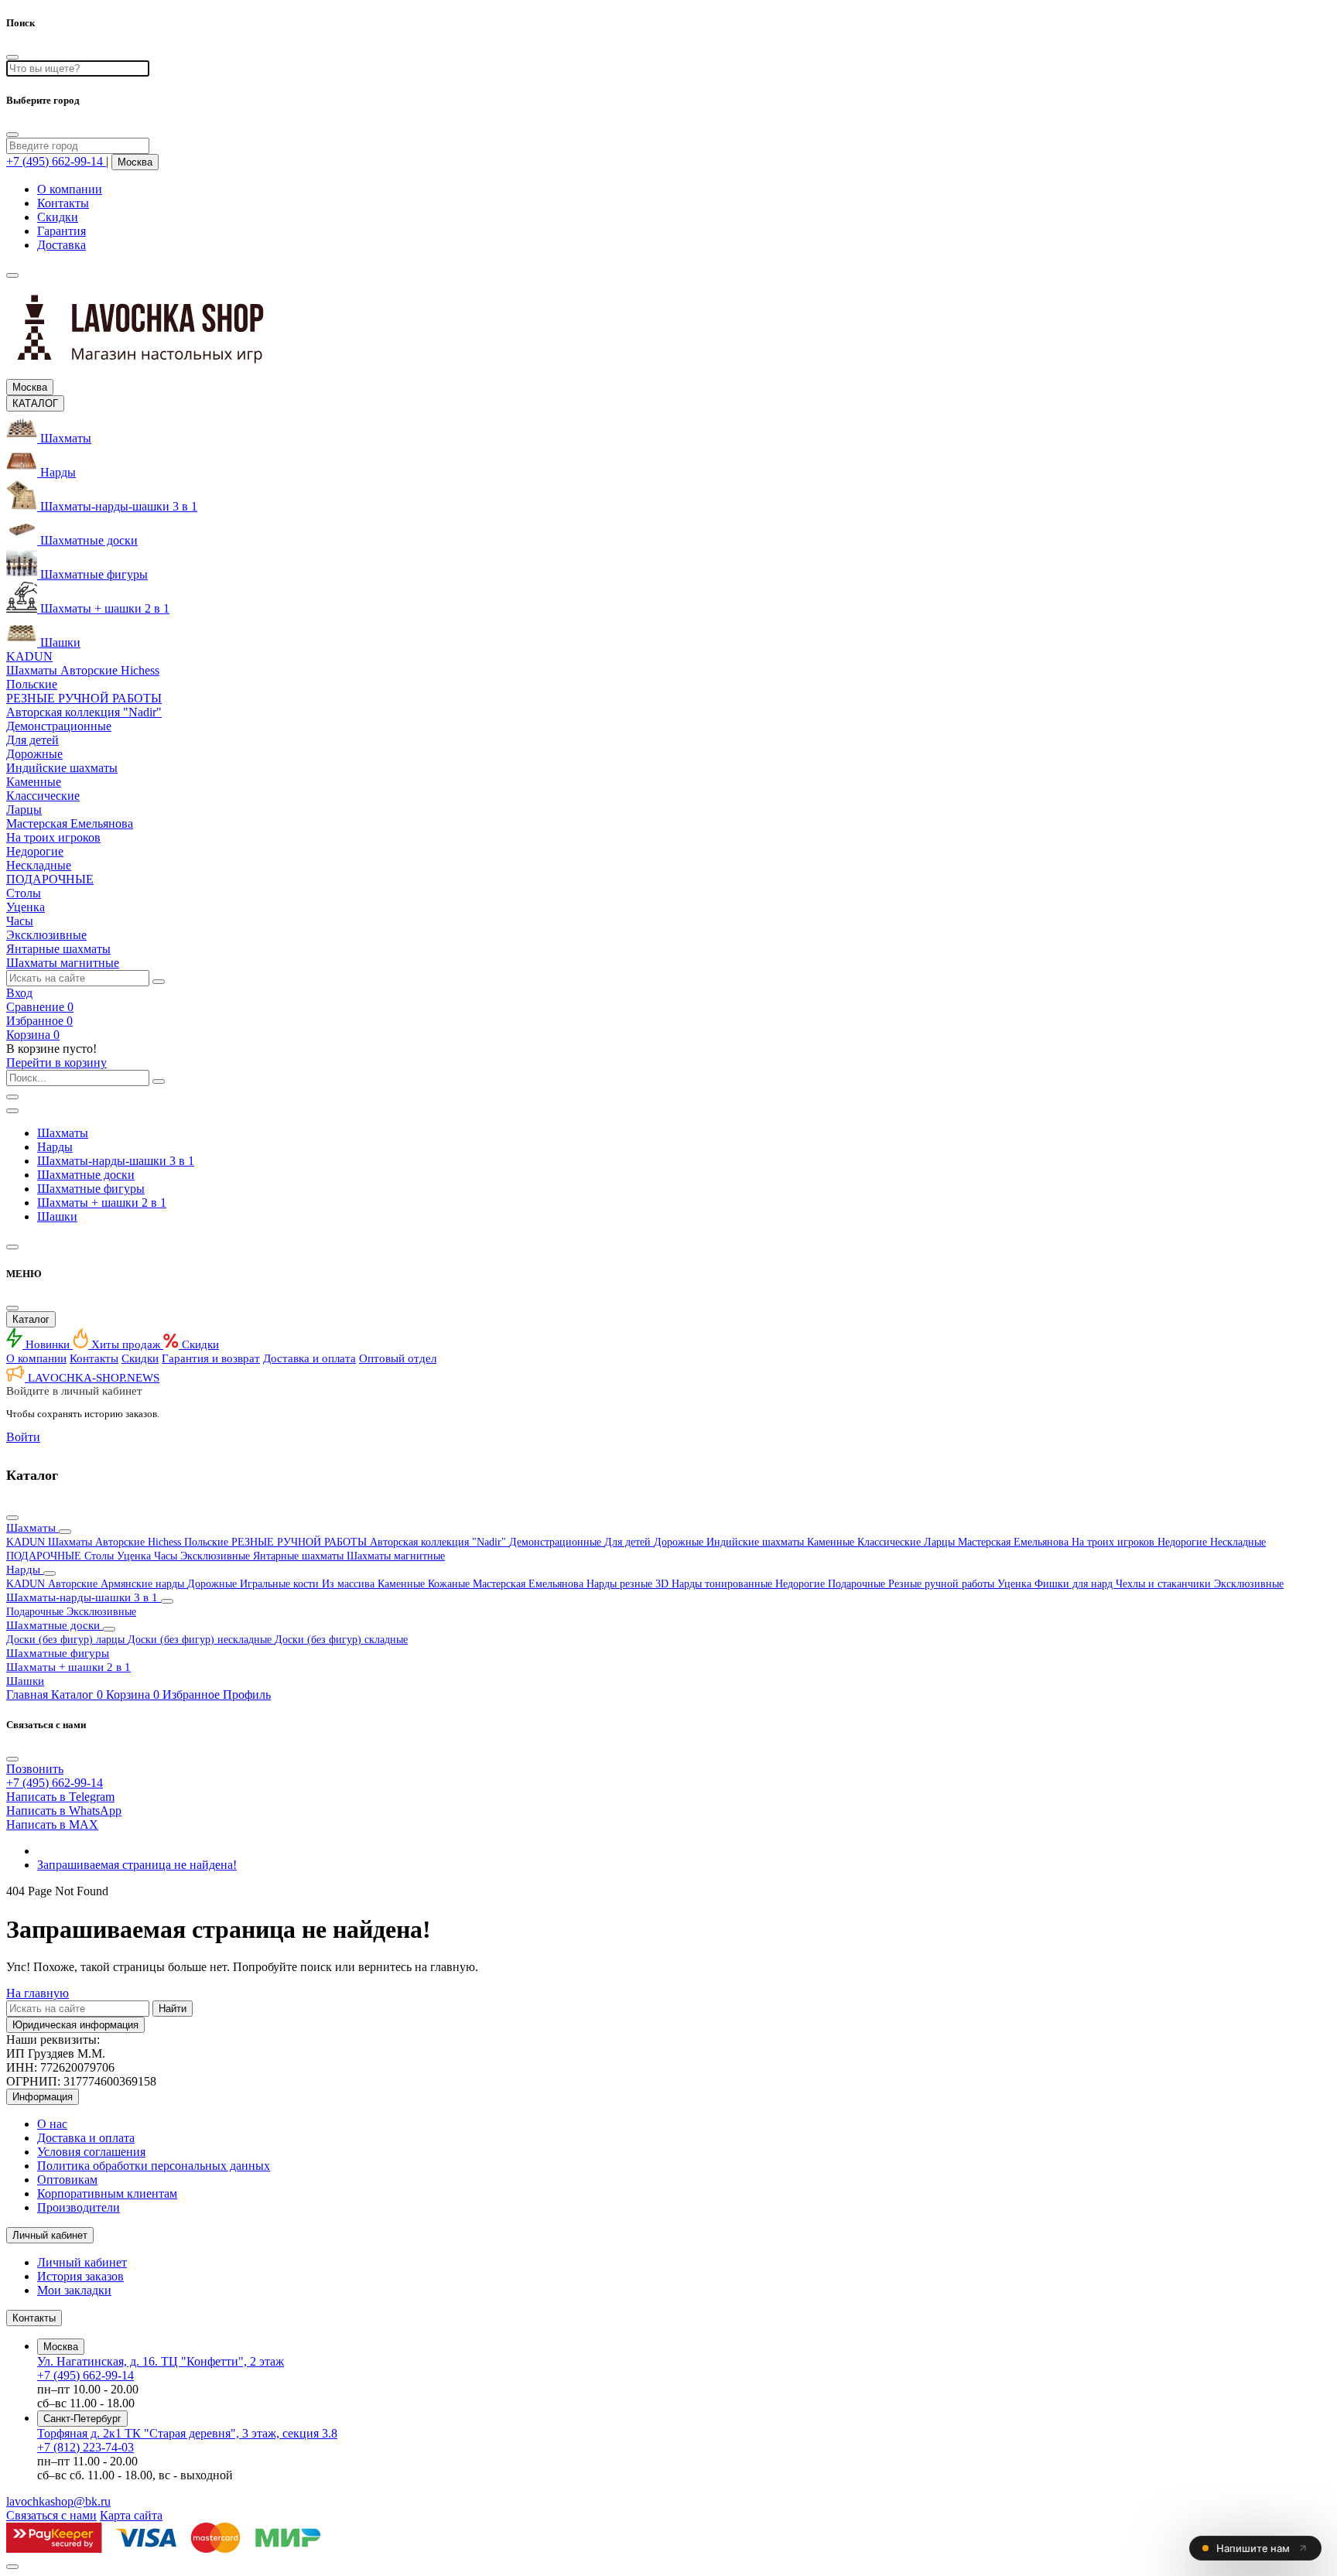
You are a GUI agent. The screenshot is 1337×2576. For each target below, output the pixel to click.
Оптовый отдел (398, 1358)
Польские (208, 1542)
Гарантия (62, 231)
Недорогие (1184, 1542)
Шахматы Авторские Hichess (116, 1542)
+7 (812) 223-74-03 (85, 2447)
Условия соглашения (91, 2152)
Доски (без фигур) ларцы (67, 1640)
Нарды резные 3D (629, 1584)
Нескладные (1238, 1542)
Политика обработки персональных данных (154, 2166)
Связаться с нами (51, 2515)
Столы (101, 1556)
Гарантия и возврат (211, 1358)
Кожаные (450, 1584)
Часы (167, 1556)
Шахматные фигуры (91, 1189)
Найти (173, 2009)
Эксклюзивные (217, 1556)
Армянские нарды (144, 1584)
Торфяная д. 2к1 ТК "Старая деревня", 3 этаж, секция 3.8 (187, 2433)
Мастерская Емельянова (1015, 1542)
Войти (23, 1437)
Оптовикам (67, 2180)
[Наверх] (12, 2567)
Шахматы (63, 1133)
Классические (891, 1542)
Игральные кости (281, 1584)
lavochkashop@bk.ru (58, 2501)
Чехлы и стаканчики (1165, 1584)
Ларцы (941, 1542)
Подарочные (858, 1584)
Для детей (629, 1542)
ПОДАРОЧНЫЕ (45, 1556)
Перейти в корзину (56, 1063)
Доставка (62, 245)
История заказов (80, 2276)
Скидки (58, 217)
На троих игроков (1115, 1542)
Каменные (832, 1542)
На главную (38, 1993)
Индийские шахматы (757, 1542)
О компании (70, 189)
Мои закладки (74, 2290)
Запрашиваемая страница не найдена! (137, 1865)
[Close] (12, 135)
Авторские (74, 1584)
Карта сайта (131, 2515)
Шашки (57, 1216)
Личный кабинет (82, 2262)
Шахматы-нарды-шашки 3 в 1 (116, 1161)
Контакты (63, 203)
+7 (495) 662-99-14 (85, 2375)
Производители (79, 2207)
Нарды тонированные (723, 1584)
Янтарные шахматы (300, 1556)
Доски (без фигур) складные (341, 1640)
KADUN (27, 1542)
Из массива (350, 1584)
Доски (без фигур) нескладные (201, 1640)
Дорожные (680, 1542)
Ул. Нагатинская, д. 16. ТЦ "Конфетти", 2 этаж (161, 2361)
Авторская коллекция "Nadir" (439, 1542)
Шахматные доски (86, 1175)
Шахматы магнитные (396, 1556)
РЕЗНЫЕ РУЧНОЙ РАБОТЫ (301, 1542)
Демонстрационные (557, 1542)
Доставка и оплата (309, 1358)
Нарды (55, 1147)
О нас (52, 2124)
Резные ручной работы (943, 1584)
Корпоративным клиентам (107, 2193)
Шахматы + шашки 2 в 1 (102, 1203)
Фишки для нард (1075, 1584)
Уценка (135, 1556)
